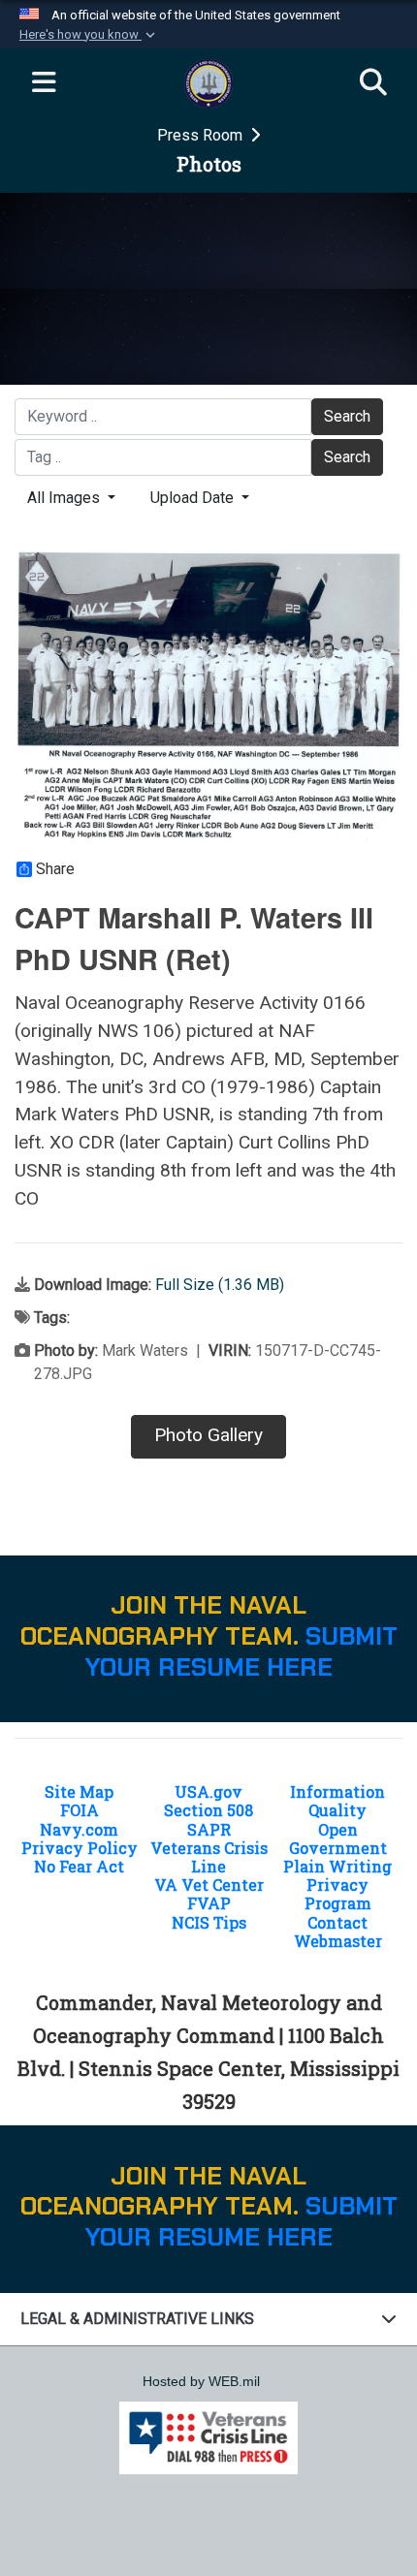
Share (55, 869)
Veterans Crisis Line (209, 1857)
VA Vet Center (209, 1885)
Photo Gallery (208, 1435)
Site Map (79, 1791)
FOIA (80, 1810)
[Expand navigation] (44, 83)
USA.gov (208, 1791)
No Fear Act (79, 1866)
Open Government (338, 1838)
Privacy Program (338, 1894)
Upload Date (194, 498)
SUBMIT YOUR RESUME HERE (241, 1652)
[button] (89, 35)
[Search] (373, 83)
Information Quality (337, 1801)
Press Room (202, 135)
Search (347, 416)
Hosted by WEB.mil (201, 2381)
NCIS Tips (209, 1922)
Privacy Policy (80, 1848)
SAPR (209, 1829)
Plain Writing (337, 1866)
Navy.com (79, 1829)
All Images (65, 498)
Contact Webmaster (338, 1932)
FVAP (209, 1903)
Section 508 (208, 1810)
